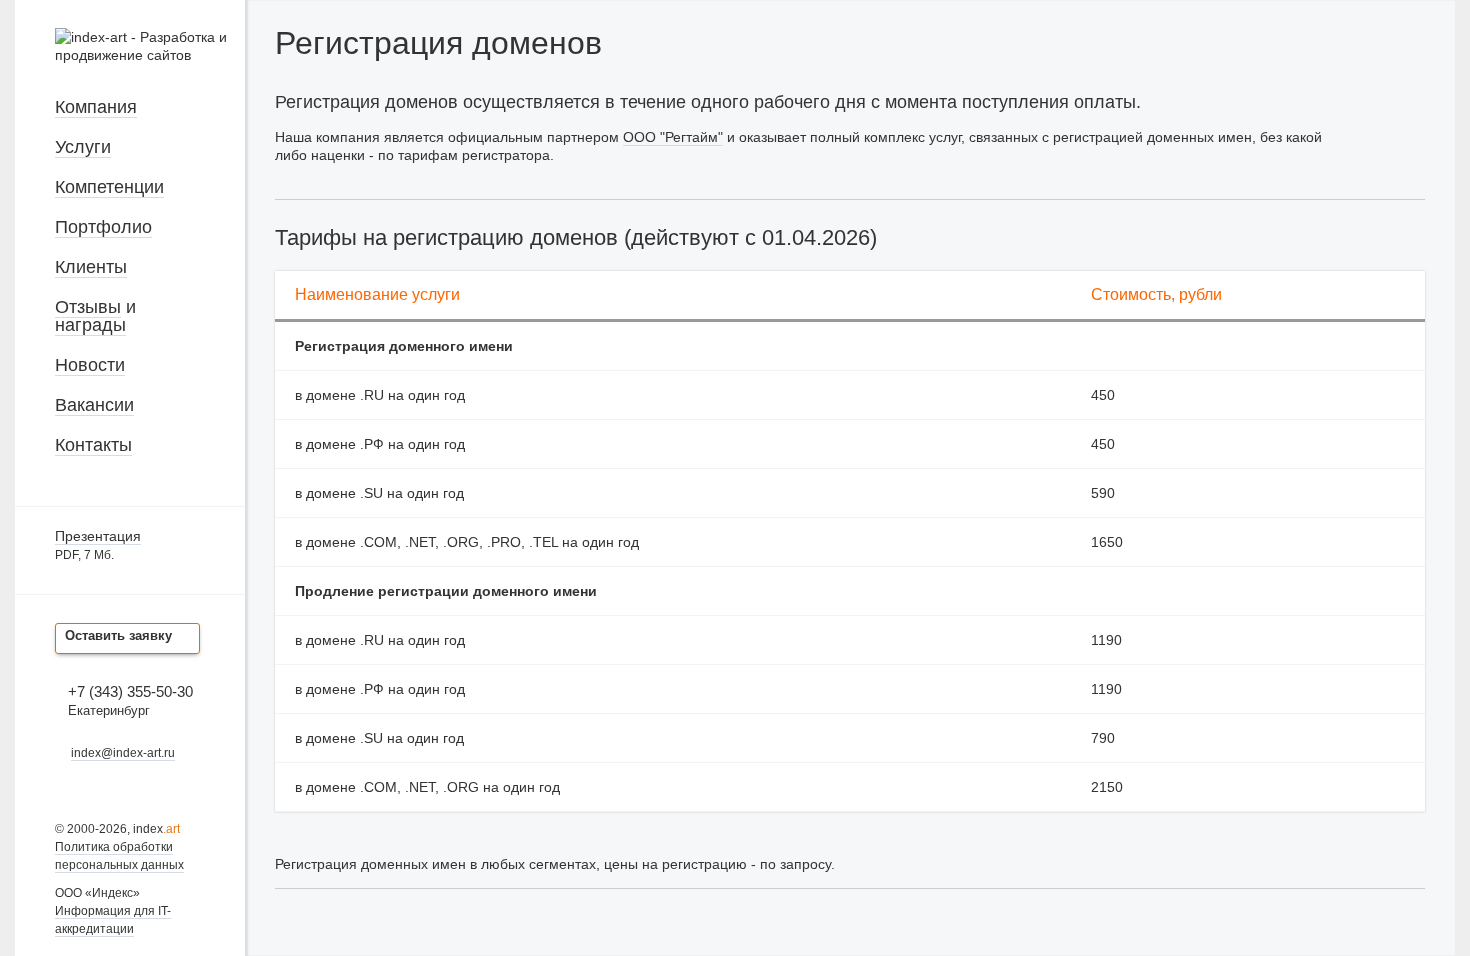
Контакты (93, 445)
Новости (90, 365)
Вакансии (94, 405)
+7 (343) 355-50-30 (130, 691)
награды (90, 325)
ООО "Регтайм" (673, 137)
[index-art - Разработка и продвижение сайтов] (150, 55)
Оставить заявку (118, 635)
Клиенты (91, 267)
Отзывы (88, 307)
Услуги (83, 147)
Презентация (98, 536)
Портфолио (103, 227)
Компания (96, 107)
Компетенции (109, 187)
